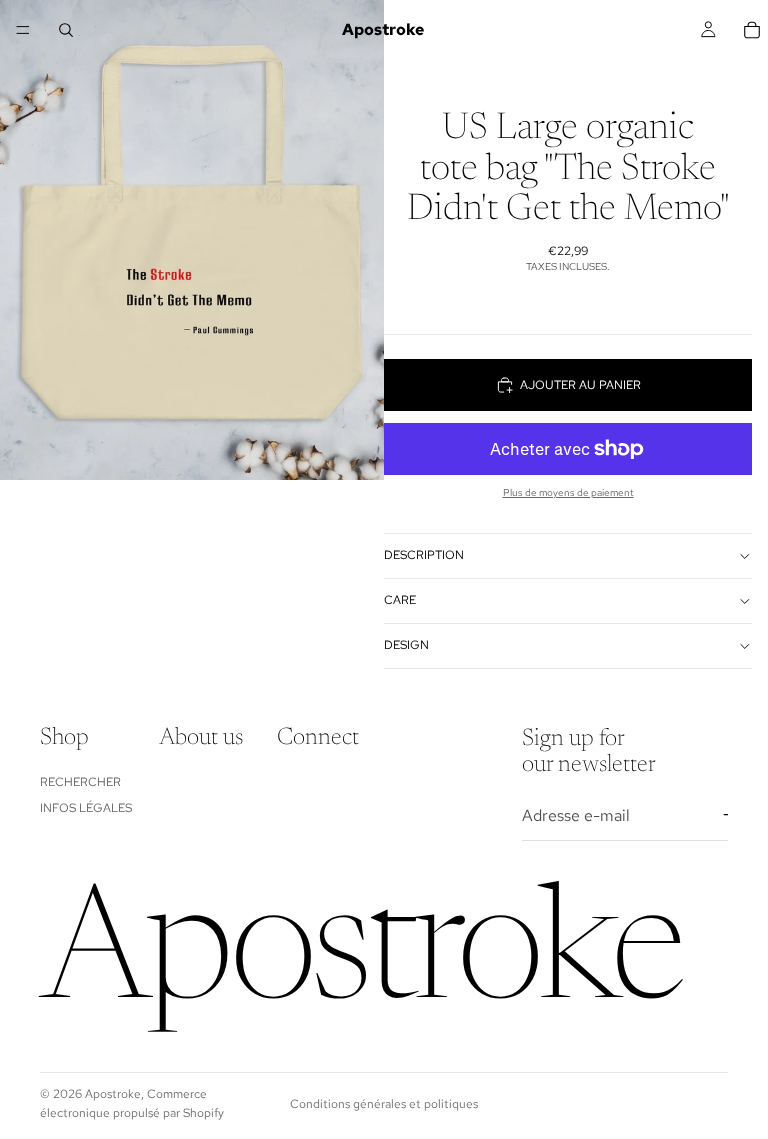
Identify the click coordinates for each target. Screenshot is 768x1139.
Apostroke (113, 1094)
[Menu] (23, 30)
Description (424, 555)
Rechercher (80, 781)
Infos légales (86, 808)
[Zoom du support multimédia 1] (192, 240)
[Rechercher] (66, 30)
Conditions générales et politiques (384, 1104)
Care (400, 600)
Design (406, 645)
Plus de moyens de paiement (568, 492)
